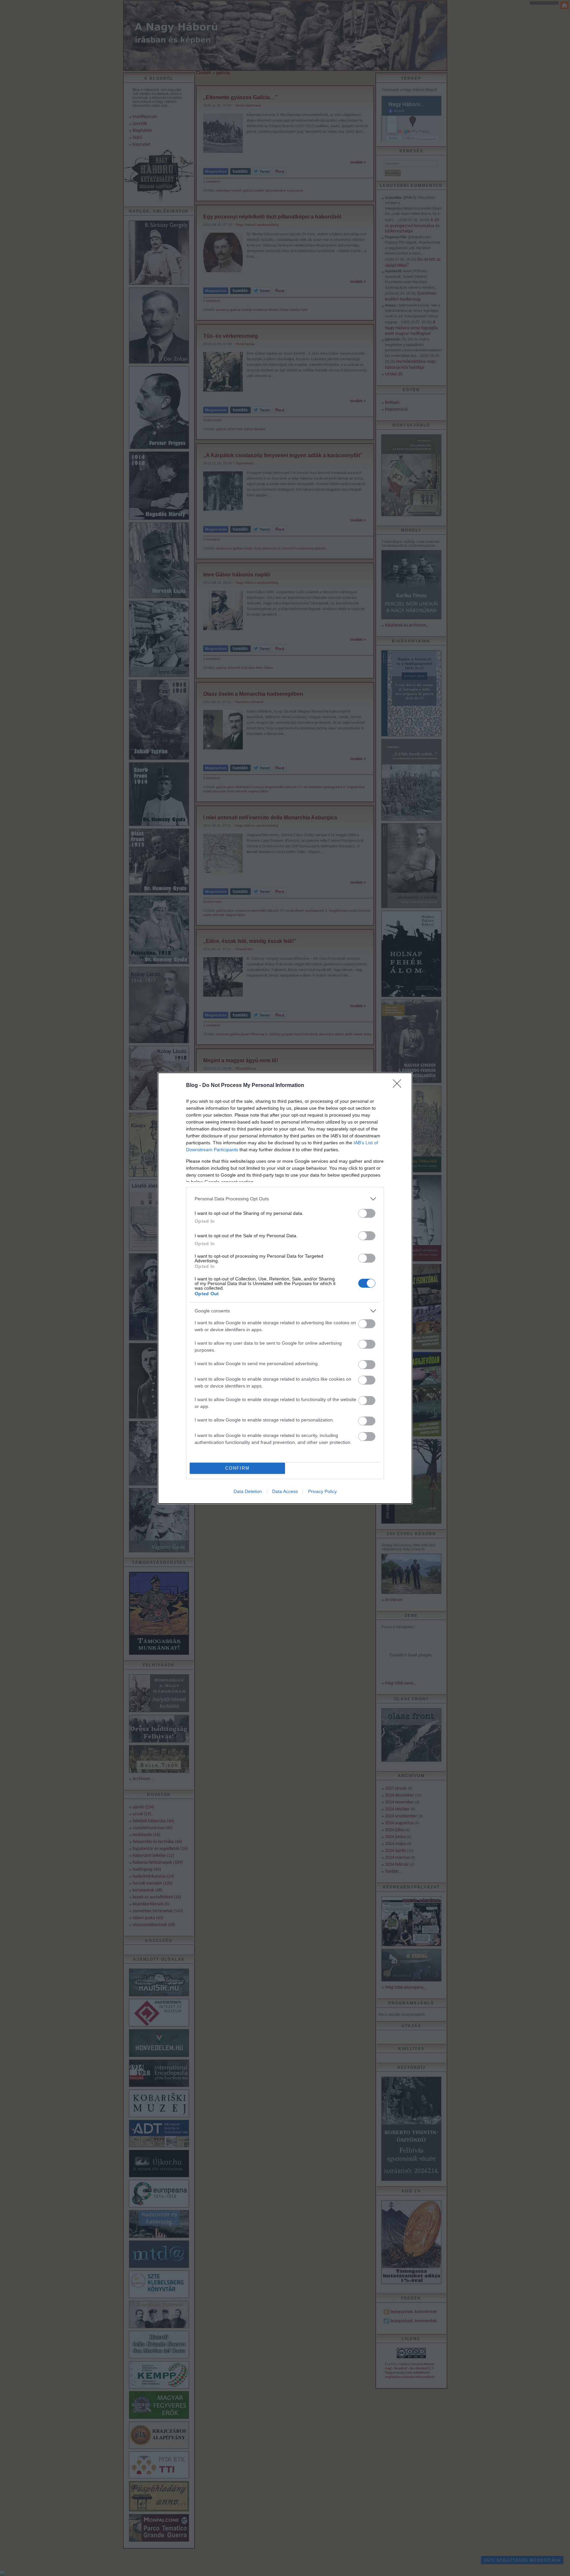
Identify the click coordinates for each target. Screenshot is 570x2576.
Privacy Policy (322, 1491)
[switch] (367, 1213)
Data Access (285, 1491)
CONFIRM (237, 1468)
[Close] (399, 1086)
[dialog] (285, 1288)
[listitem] (285, 1199)
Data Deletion (248, 1491)
